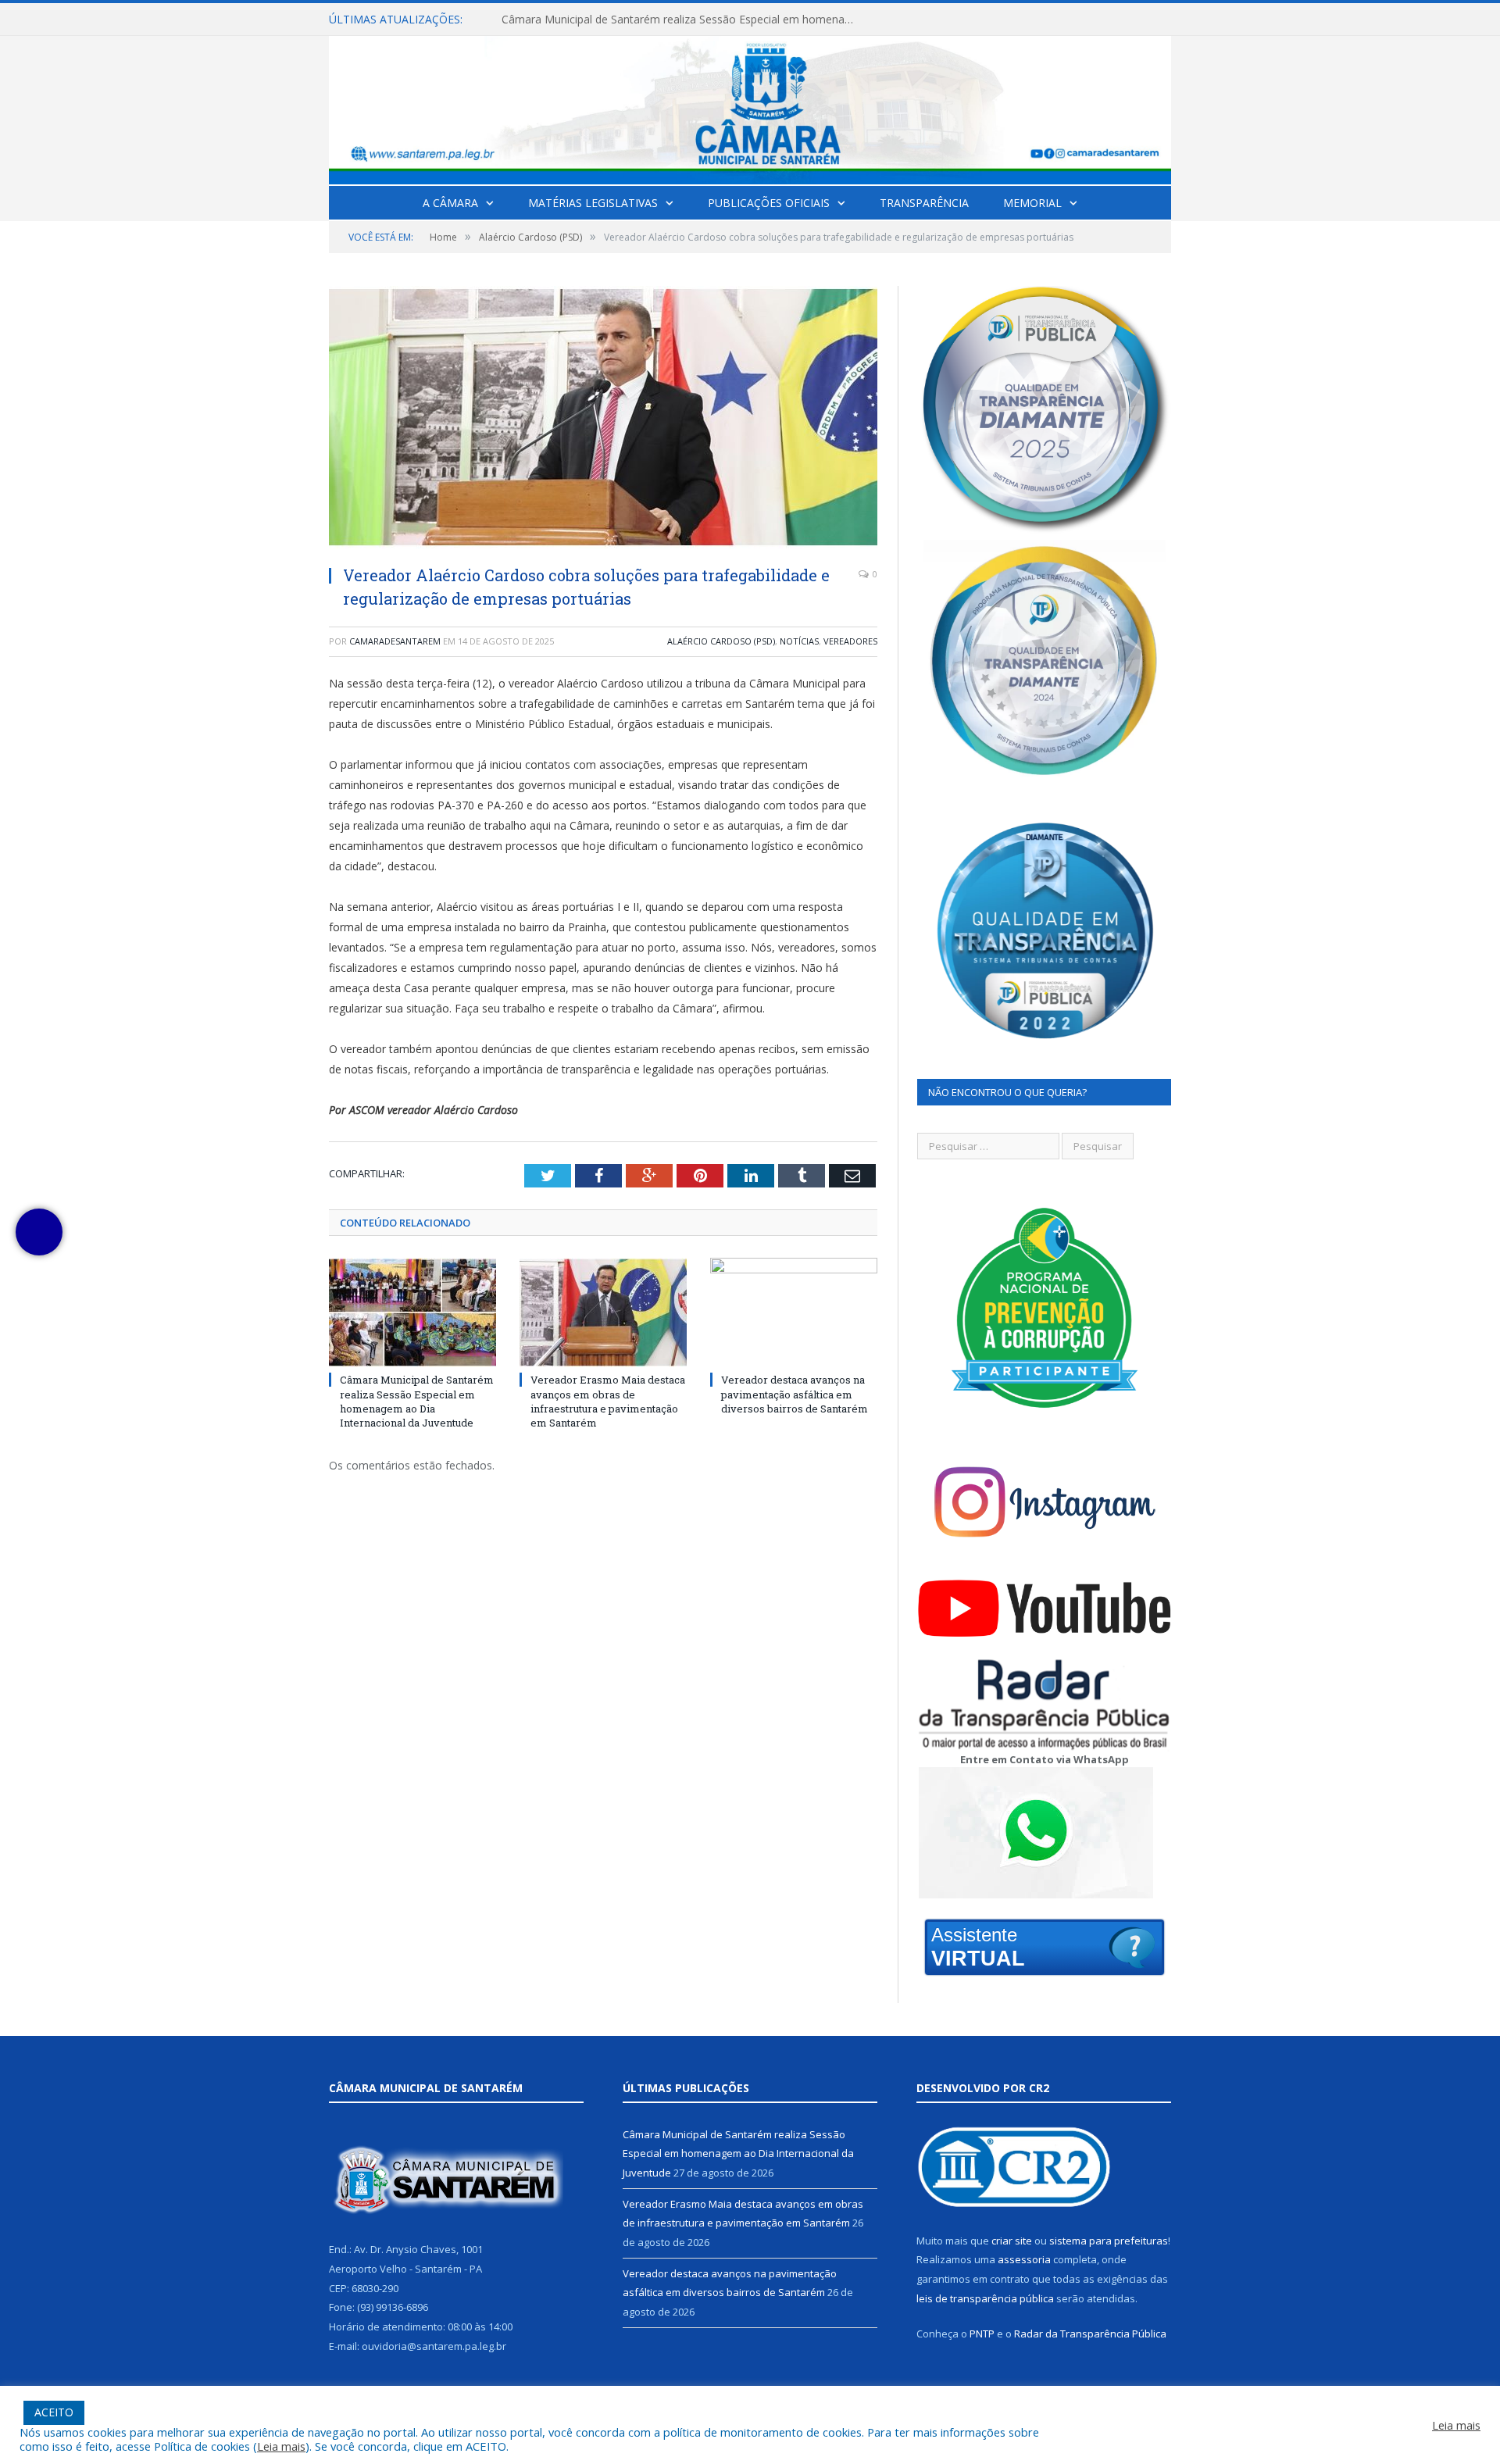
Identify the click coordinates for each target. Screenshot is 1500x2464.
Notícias (799, 641)
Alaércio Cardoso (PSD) (721, 641)
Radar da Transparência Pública (1090, 2334)
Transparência (924, 203)
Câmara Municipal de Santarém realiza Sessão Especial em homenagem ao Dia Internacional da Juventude (417, 1401)
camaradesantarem (395, 641)
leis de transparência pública (985, 2298)
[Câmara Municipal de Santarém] (750, 107)
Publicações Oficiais (769, 203)
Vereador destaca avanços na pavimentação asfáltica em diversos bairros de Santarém (795, 1394)
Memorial (1032, 203)
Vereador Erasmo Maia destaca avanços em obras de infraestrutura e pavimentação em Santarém (681, 20)
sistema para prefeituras (1109, 2241)
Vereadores (850, 641)
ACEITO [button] (54, 2412)
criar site (1012, 2241)
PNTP (982, 2334)
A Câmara (450, 203)
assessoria (1024, 2259)
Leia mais (281, 2446)
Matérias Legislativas (593, 203)
